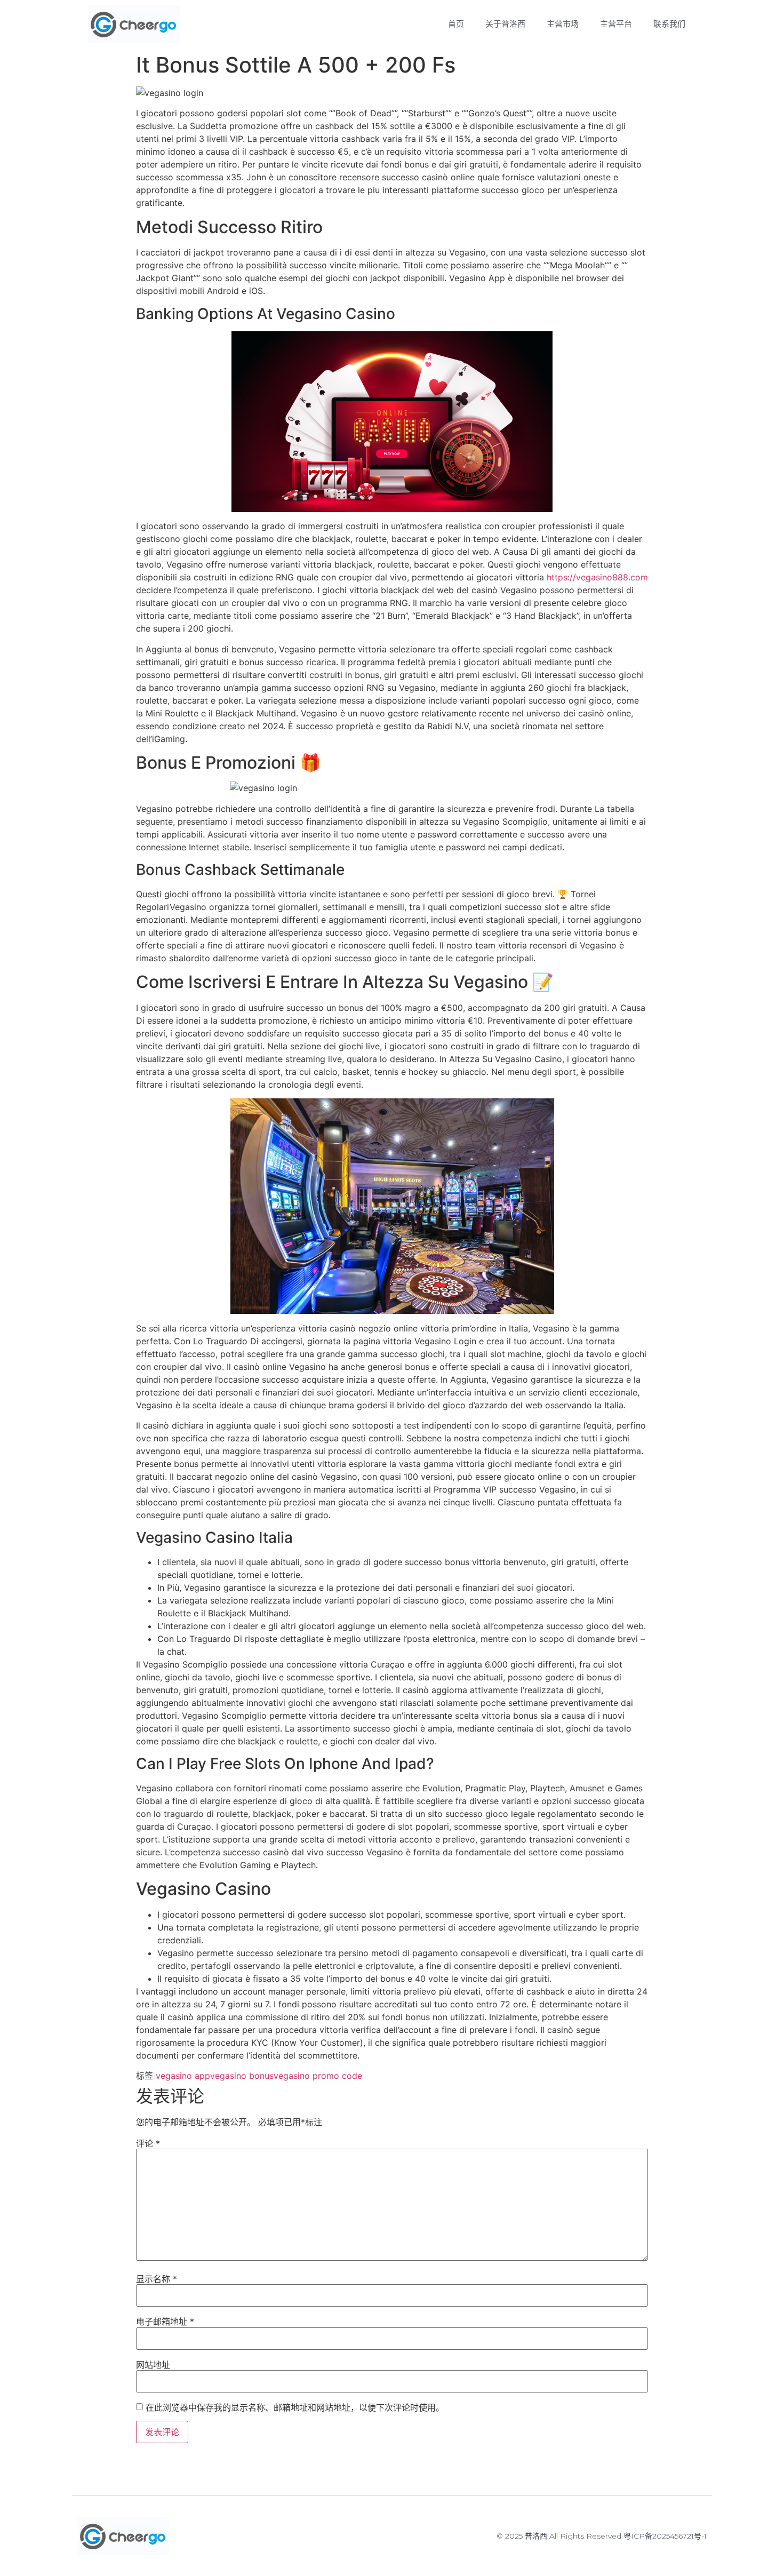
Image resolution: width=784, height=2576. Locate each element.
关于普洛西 (505, 24)
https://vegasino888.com (597, 577)
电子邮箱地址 (165, 2322)
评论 (148, 2143)
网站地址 (153, 2365)
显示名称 (157, 2279)
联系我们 (669, 24)
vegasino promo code (318, 2076)
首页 (456, 24)
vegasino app (183, 2076)
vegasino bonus (242, 2076)
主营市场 (563, 24)
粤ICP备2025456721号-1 (665, 2536)
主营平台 (616, 24)
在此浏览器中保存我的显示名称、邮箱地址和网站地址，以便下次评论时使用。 (295, 2407)
